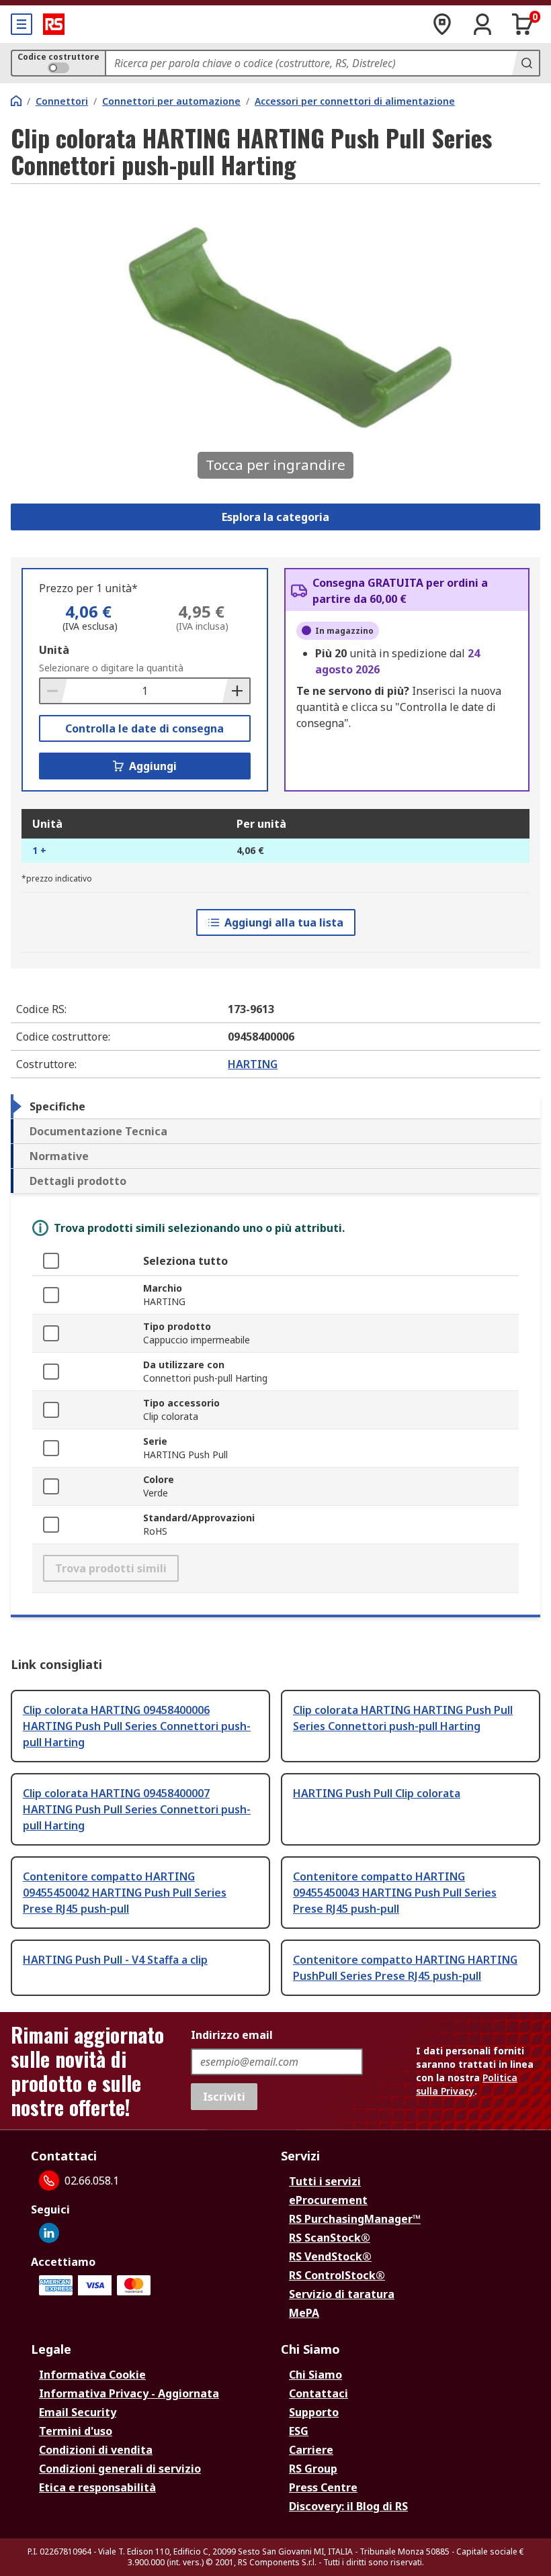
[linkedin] (49, 2233)
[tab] (275, 1106)
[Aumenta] (236, 691)
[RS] (54, 24)
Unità (54, 650)
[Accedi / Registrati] (482, 24)
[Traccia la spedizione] (442, 24)
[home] (16, 101)
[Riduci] (54, 691)
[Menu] (22, 24)
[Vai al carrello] (523, 24)
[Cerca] (525, 63)
